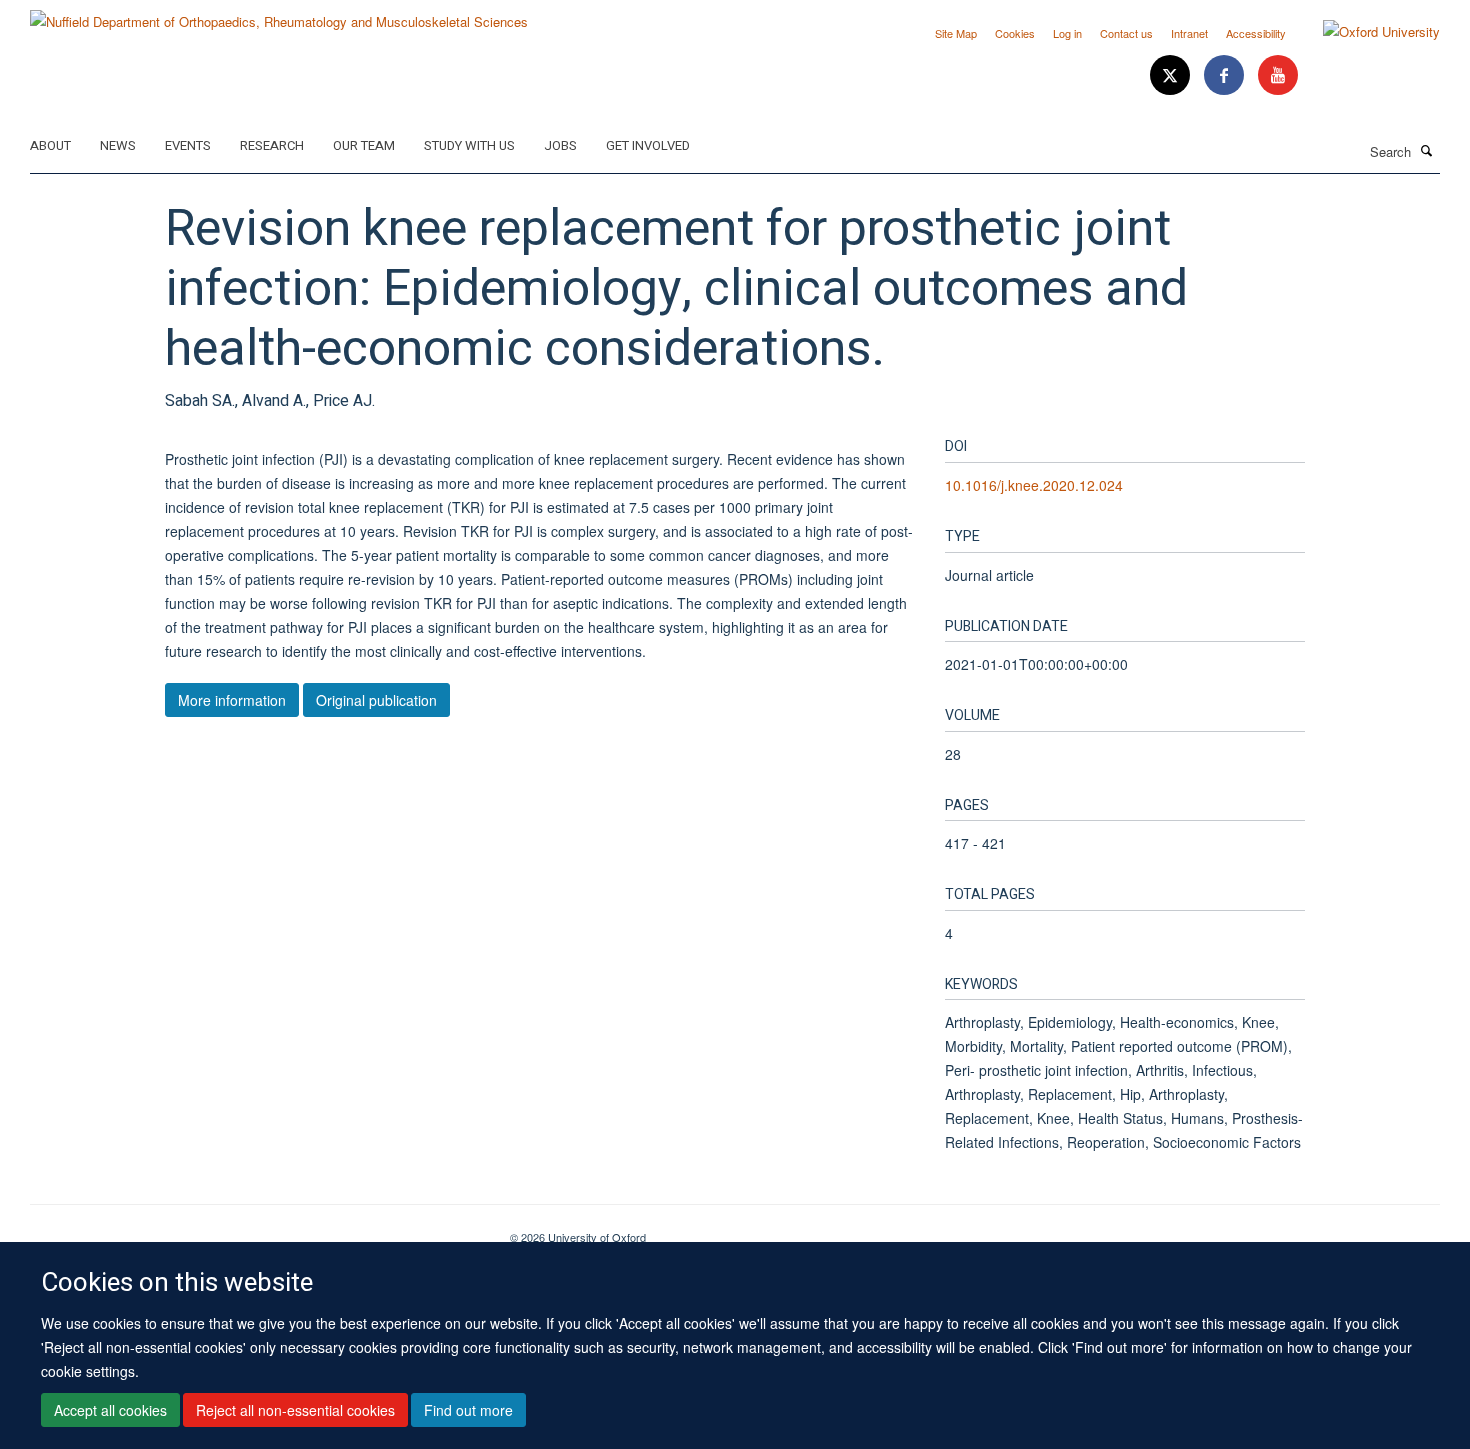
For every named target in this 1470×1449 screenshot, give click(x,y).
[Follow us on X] (1172, 75)
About (50, 145)
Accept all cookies (110, 1410)
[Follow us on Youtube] (1278, 75)
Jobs (560, 145)
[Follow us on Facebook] (1226, 75)
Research (272, 145)
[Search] (1427, 150)
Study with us (469, 145)
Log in (1067, 33)
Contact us (1126, 33)
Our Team (364, 145)
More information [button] (232, 700)
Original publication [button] (376, 700)
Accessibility (1256, 33)
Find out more (468, 1410)
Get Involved (648, 145)
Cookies (1015, 33)
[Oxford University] (1366, 32)
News (118, 145)
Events (188, 145)
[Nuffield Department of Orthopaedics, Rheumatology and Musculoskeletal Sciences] (279, 14)
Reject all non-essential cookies (295, 1410)
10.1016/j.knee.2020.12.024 (1034, 485)
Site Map (956, 33)
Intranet (1189, 33)
